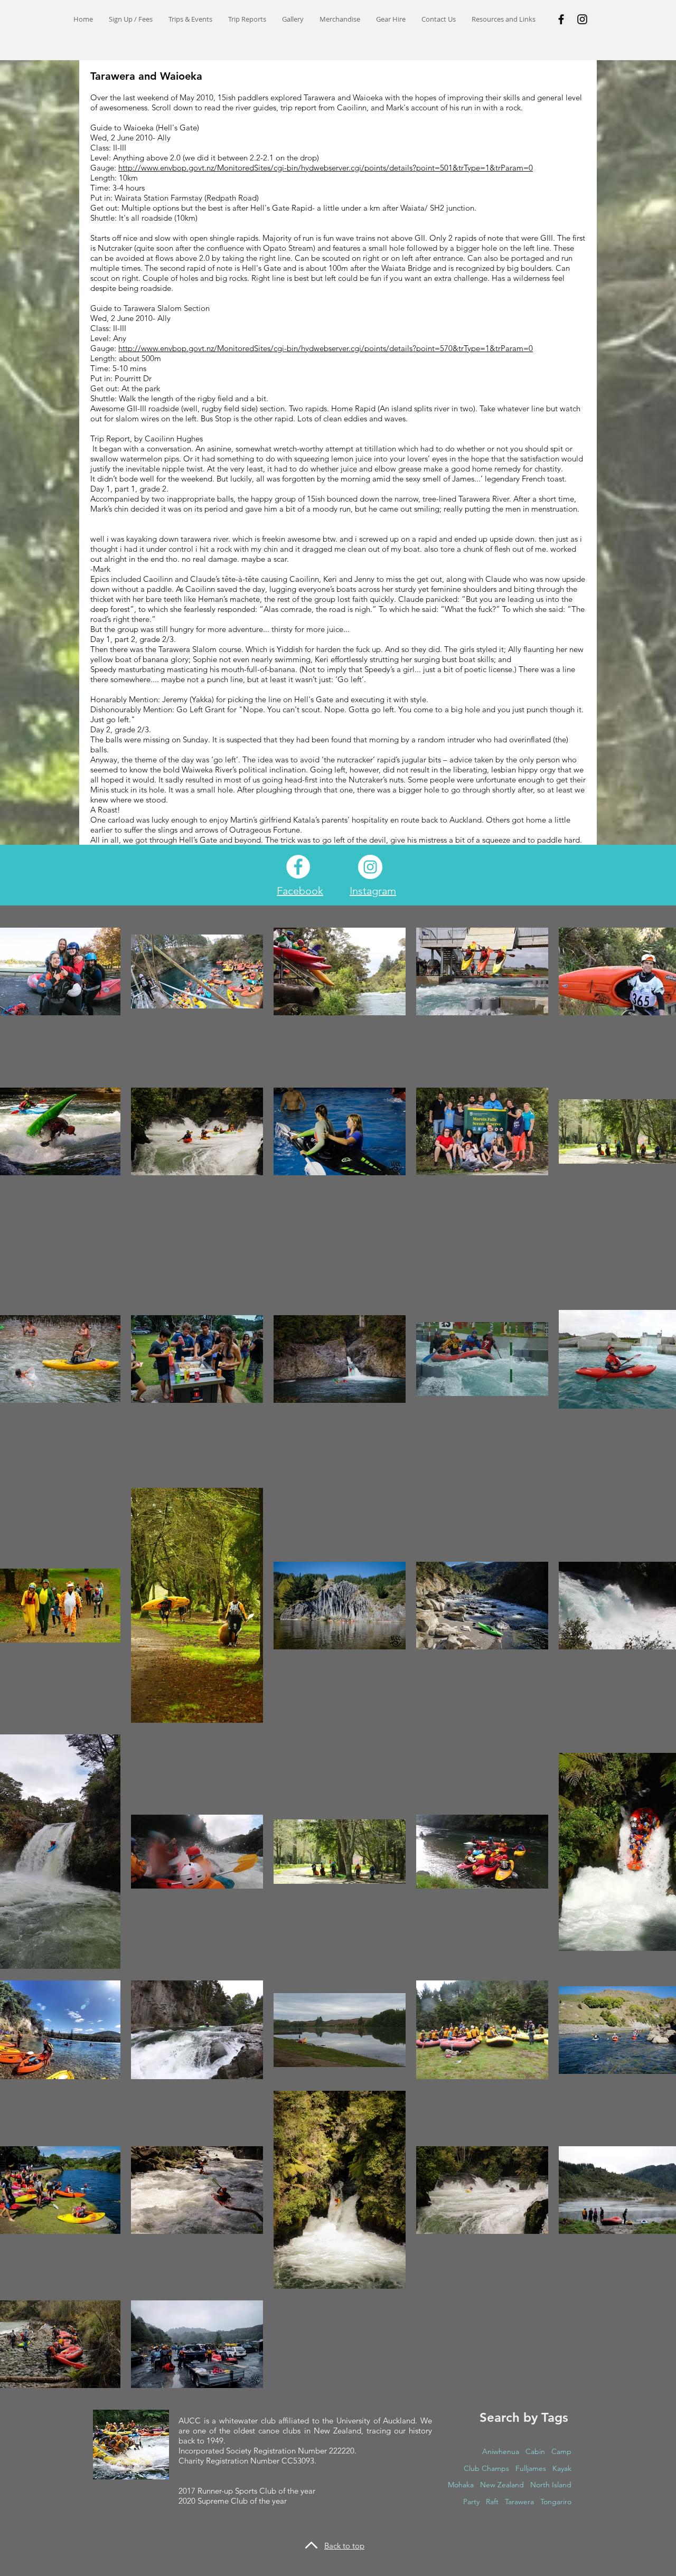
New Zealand (502, 2485)
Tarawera (519, 2502)
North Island (551, 2485)
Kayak (562, 2468)
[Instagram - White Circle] (370, 867)
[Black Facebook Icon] (561, 19)
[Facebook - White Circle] (298, 867)
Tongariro (556, 2502)
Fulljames (531, 2468)
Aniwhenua (501, 2451)
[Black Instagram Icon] (582, 19)
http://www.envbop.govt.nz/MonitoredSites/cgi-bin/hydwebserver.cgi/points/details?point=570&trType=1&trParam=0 (326, 348)
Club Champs (486, 2468)
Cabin (535, 2451)
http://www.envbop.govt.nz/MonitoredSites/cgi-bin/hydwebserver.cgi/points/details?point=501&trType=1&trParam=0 (326, 168)
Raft (492, 2502)
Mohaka (461, 2485)
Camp (561, 2451)
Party (471, 2502)
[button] (190, 19)
